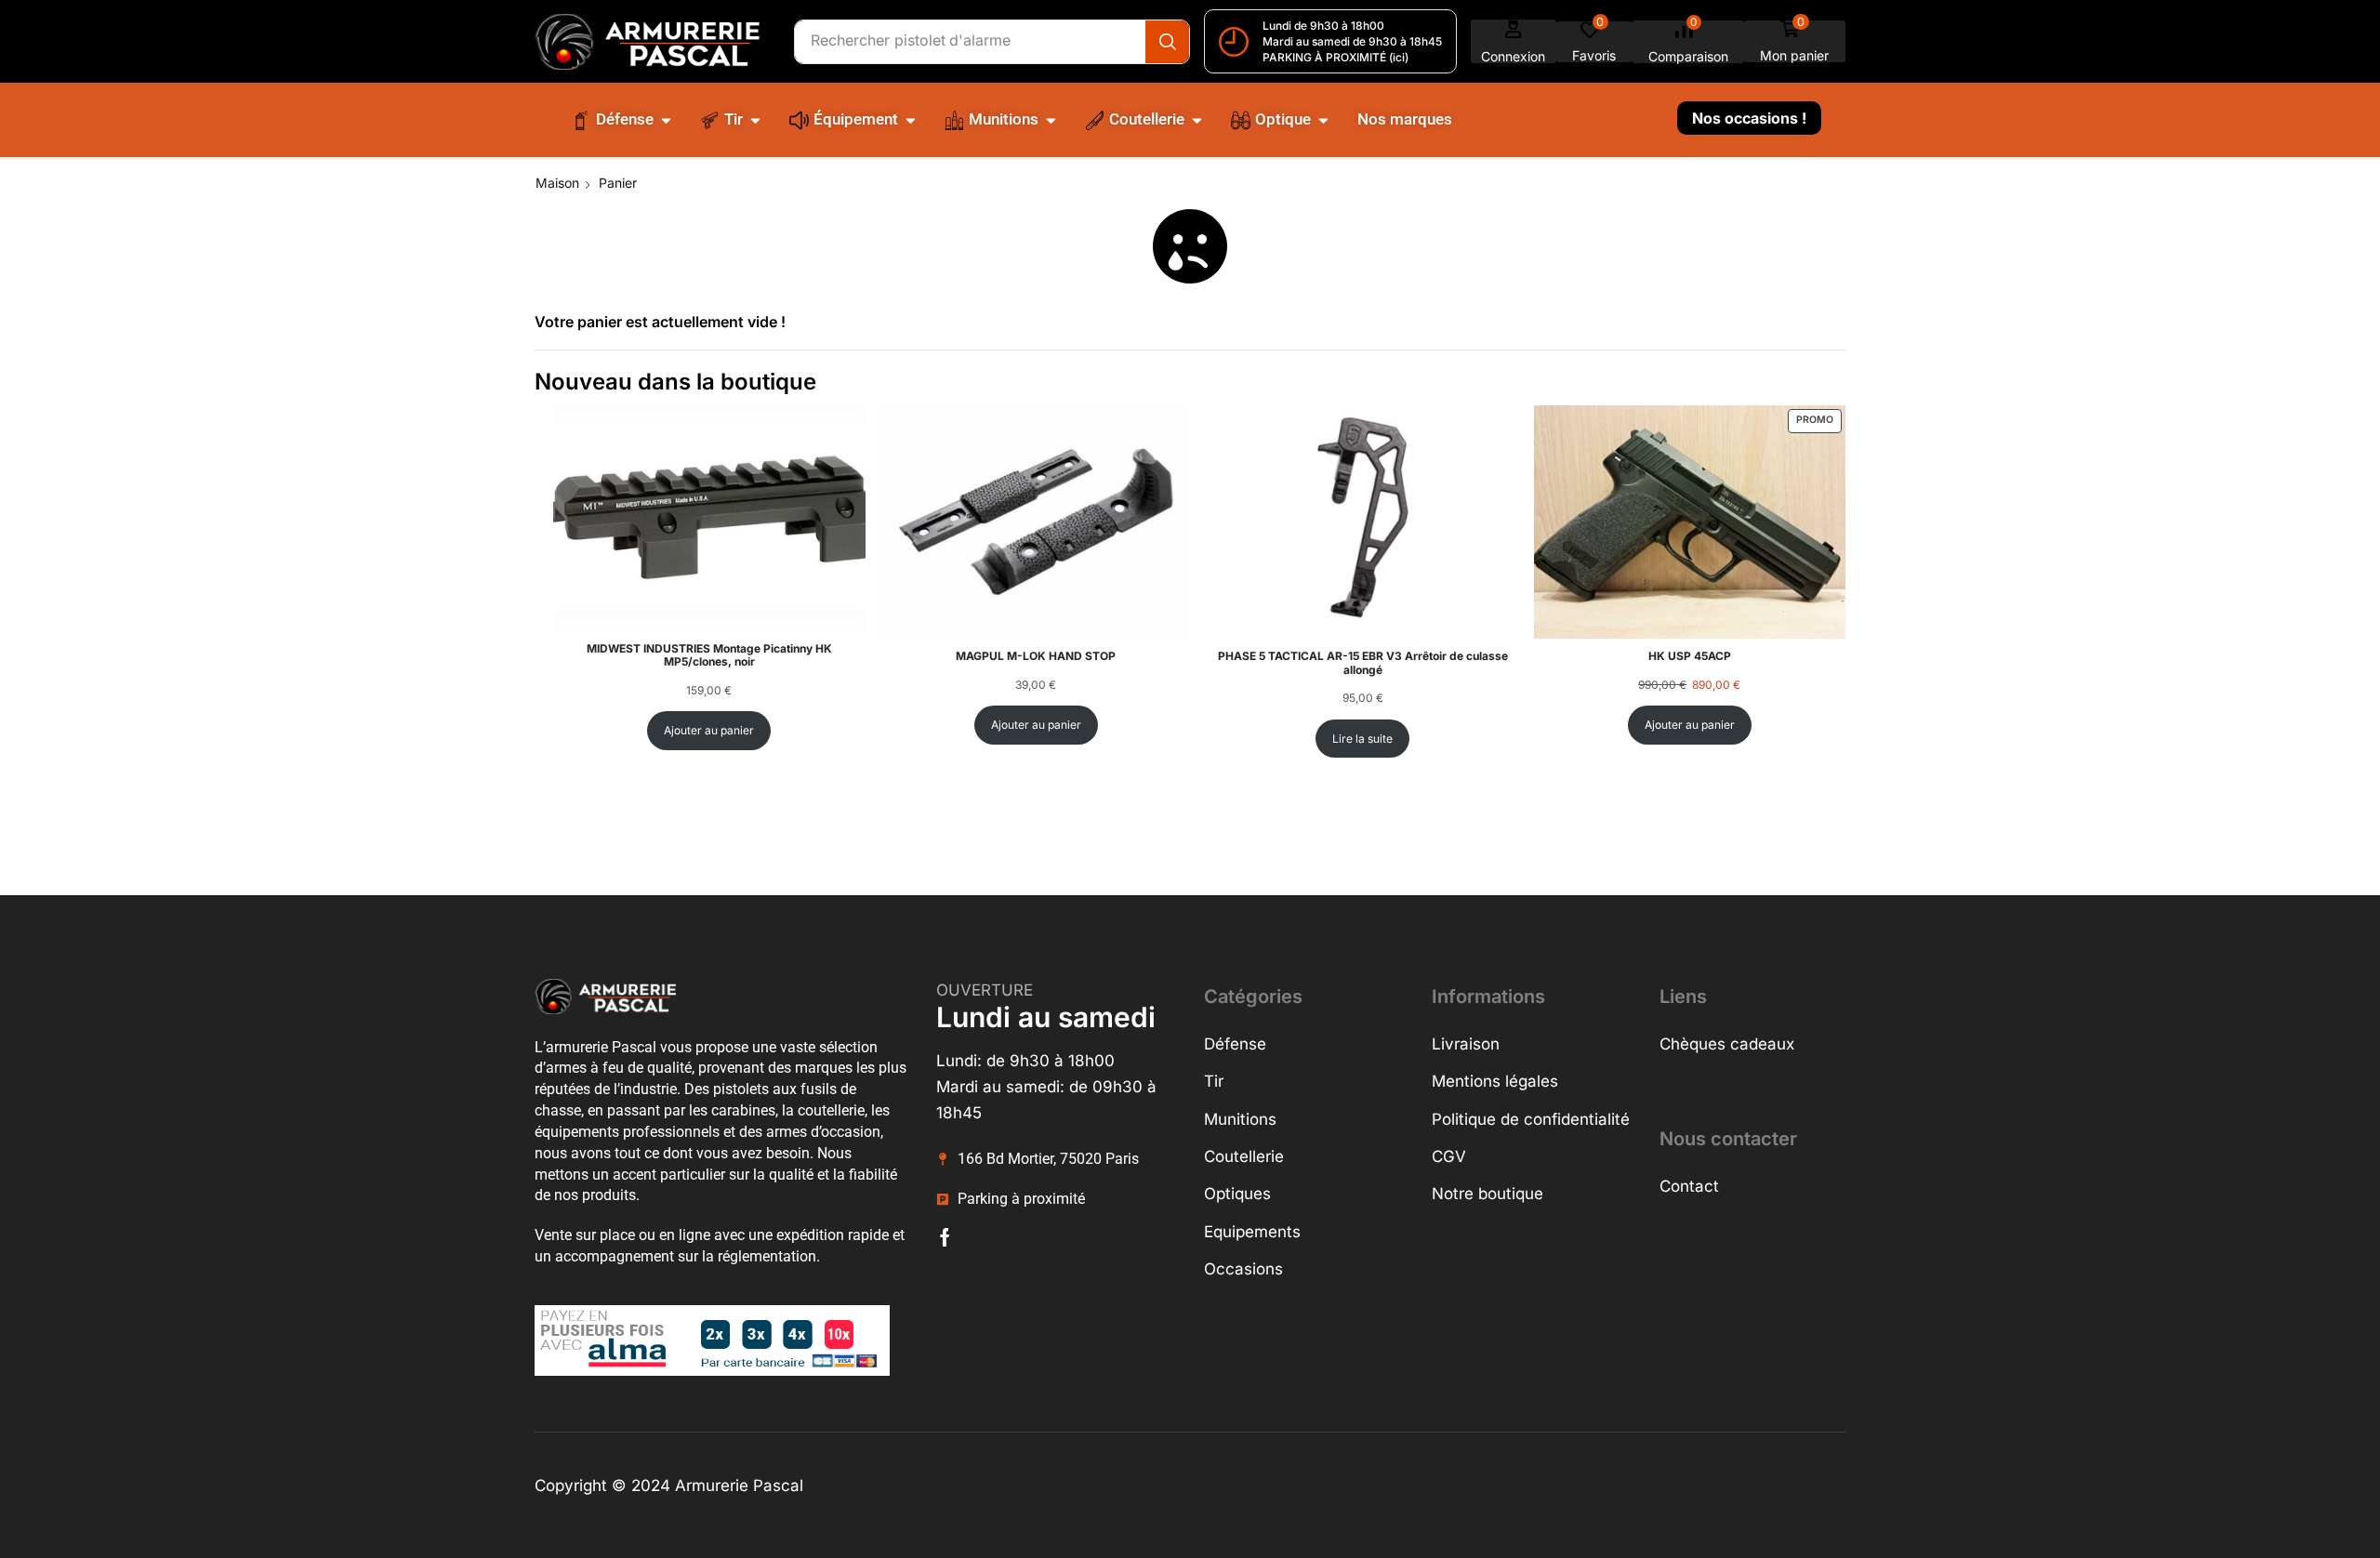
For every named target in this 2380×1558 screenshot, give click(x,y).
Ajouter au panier (709, 730)
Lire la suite (1362, 739)
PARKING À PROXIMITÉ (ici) (1335, 57)
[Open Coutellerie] (1197, 120)
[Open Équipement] (911, 120)
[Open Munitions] (1051, 120)
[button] (1514, 41)
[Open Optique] (1323, 120)
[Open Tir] (755, 120)
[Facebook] (945, 1237)
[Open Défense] (666, 120)
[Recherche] (1167, 42)
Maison (557, 183)
